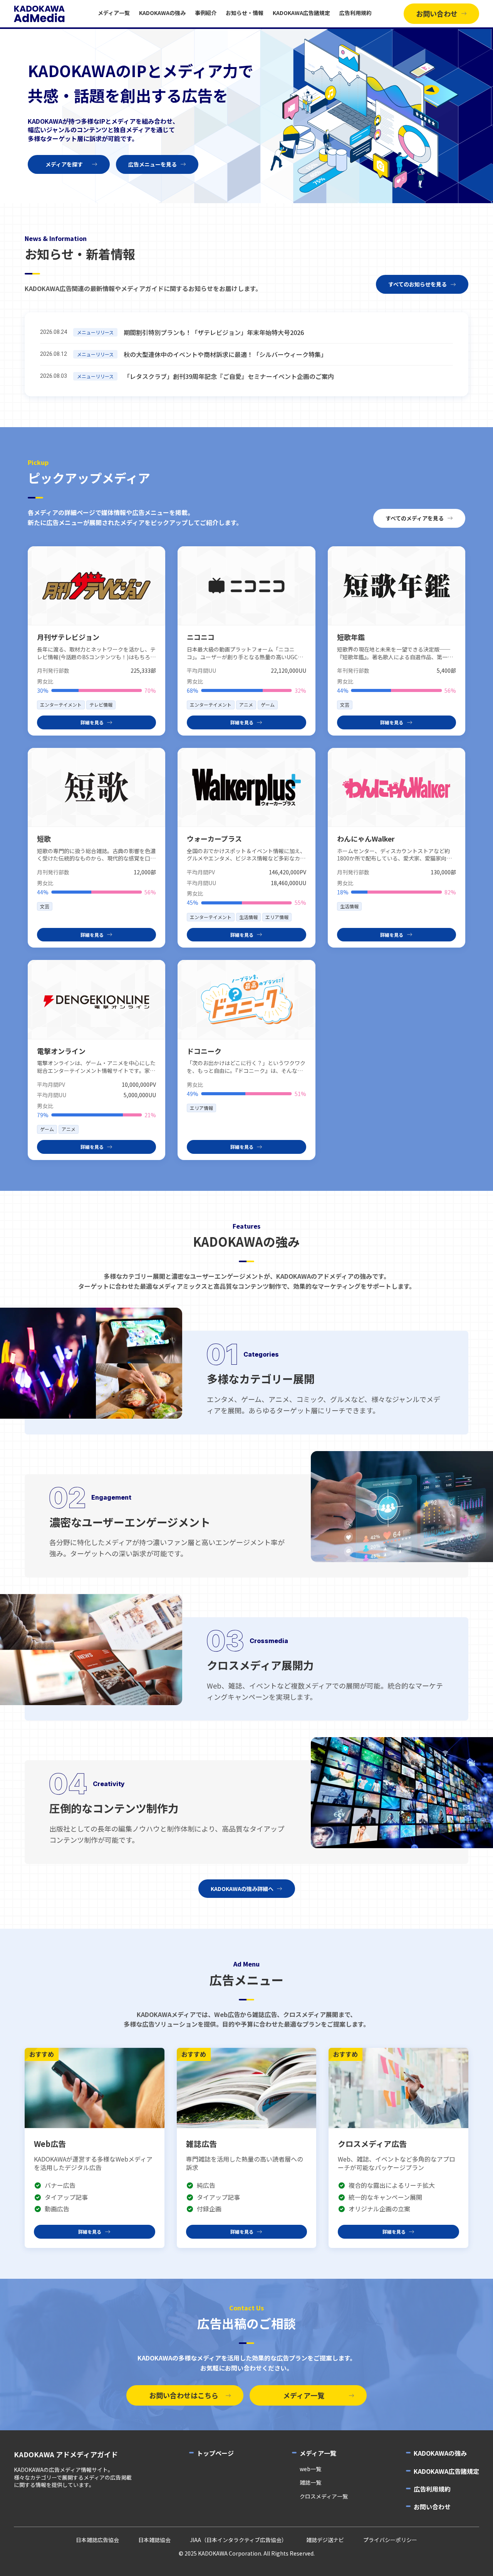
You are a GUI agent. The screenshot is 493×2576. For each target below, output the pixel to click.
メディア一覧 (114, 13)
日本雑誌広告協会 (97, 2540)
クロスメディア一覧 (324, 2496)
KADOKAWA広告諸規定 (301, 13)
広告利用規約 (355, 13)
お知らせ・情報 (245, 13)
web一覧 (310, 2469)
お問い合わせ (432, 2507)
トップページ (215, 2453)
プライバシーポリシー (390, 2540)
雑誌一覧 (310, 2483)
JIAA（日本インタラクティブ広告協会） (238, 2540)
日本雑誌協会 (154, 2540)
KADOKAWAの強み (162, 13)
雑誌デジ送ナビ (325, 2540)
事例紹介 (206, 13)
